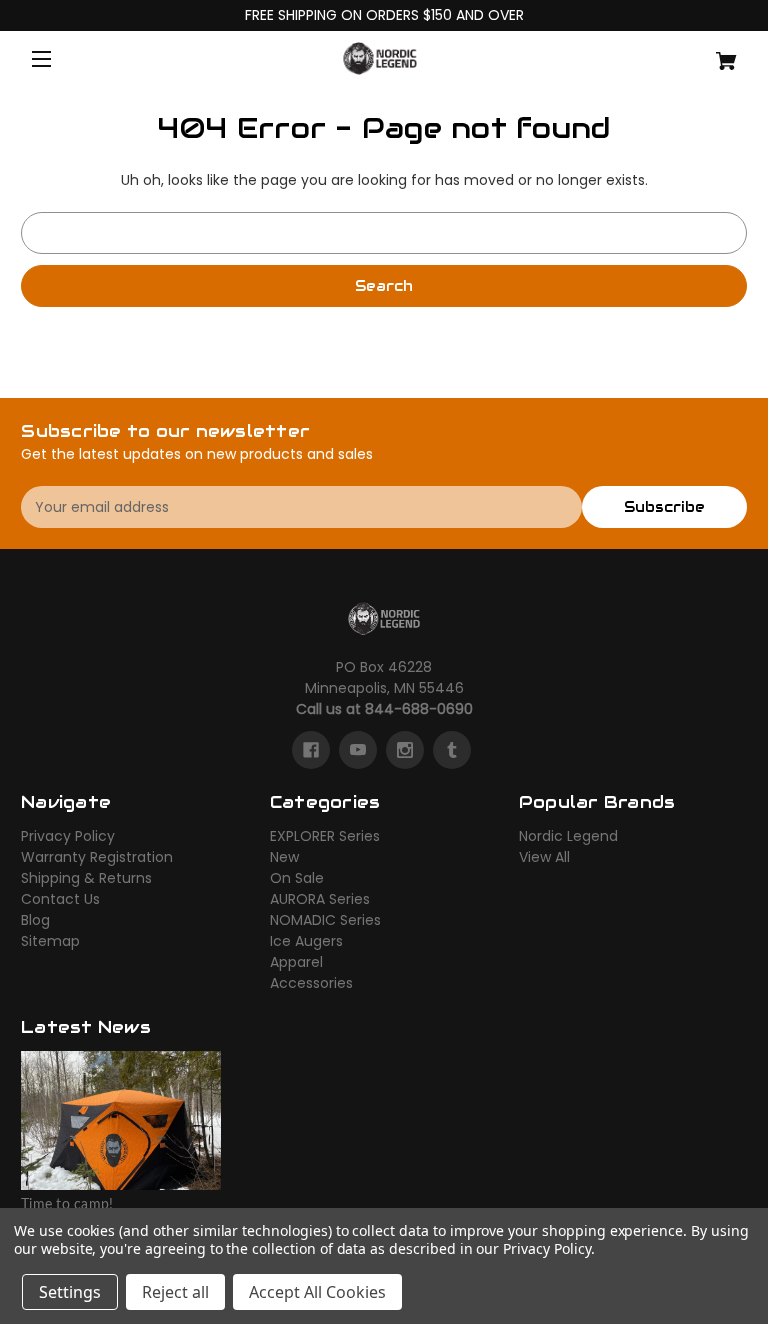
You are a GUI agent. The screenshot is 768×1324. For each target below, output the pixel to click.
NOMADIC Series (325, 920)
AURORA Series (320, 899)
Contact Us (60, 899)
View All (544, 857)
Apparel (296, 962)
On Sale (297, 878)
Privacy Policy (68, 836)
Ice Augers (306, 941)
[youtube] (358, 750)
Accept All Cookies (317, 1292)
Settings (70, 1292)
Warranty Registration (97, 857)
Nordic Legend (568, 836)
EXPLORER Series (325, 836)
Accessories (311, 983)
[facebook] (311, 750)
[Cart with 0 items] (687, 53)
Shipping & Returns (86, 878)
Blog (35, 920)
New (284, 857)
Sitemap (50, 941)
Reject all (175, 1292)
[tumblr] (452, 750)
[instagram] (405, 750)
